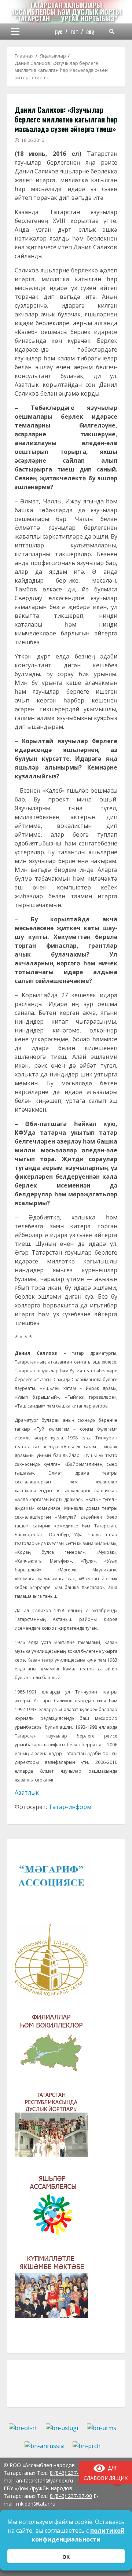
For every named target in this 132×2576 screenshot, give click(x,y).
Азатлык (27, 1792)
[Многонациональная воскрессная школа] (55, 2287)
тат (74, 32)
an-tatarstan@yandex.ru (45, 2480)
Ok (66, 2557)
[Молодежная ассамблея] (55, 2207)
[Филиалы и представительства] (55, 2045)
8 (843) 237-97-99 (71, 2473)
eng (90, 32)
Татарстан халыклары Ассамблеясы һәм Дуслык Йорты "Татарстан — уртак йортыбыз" (66, 12)
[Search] (112, 32)
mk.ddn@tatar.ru (36, 2504)
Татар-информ (70, 1807)
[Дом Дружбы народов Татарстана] (55, 2126)
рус (59, 32)
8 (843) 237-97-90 (71, 2496)
